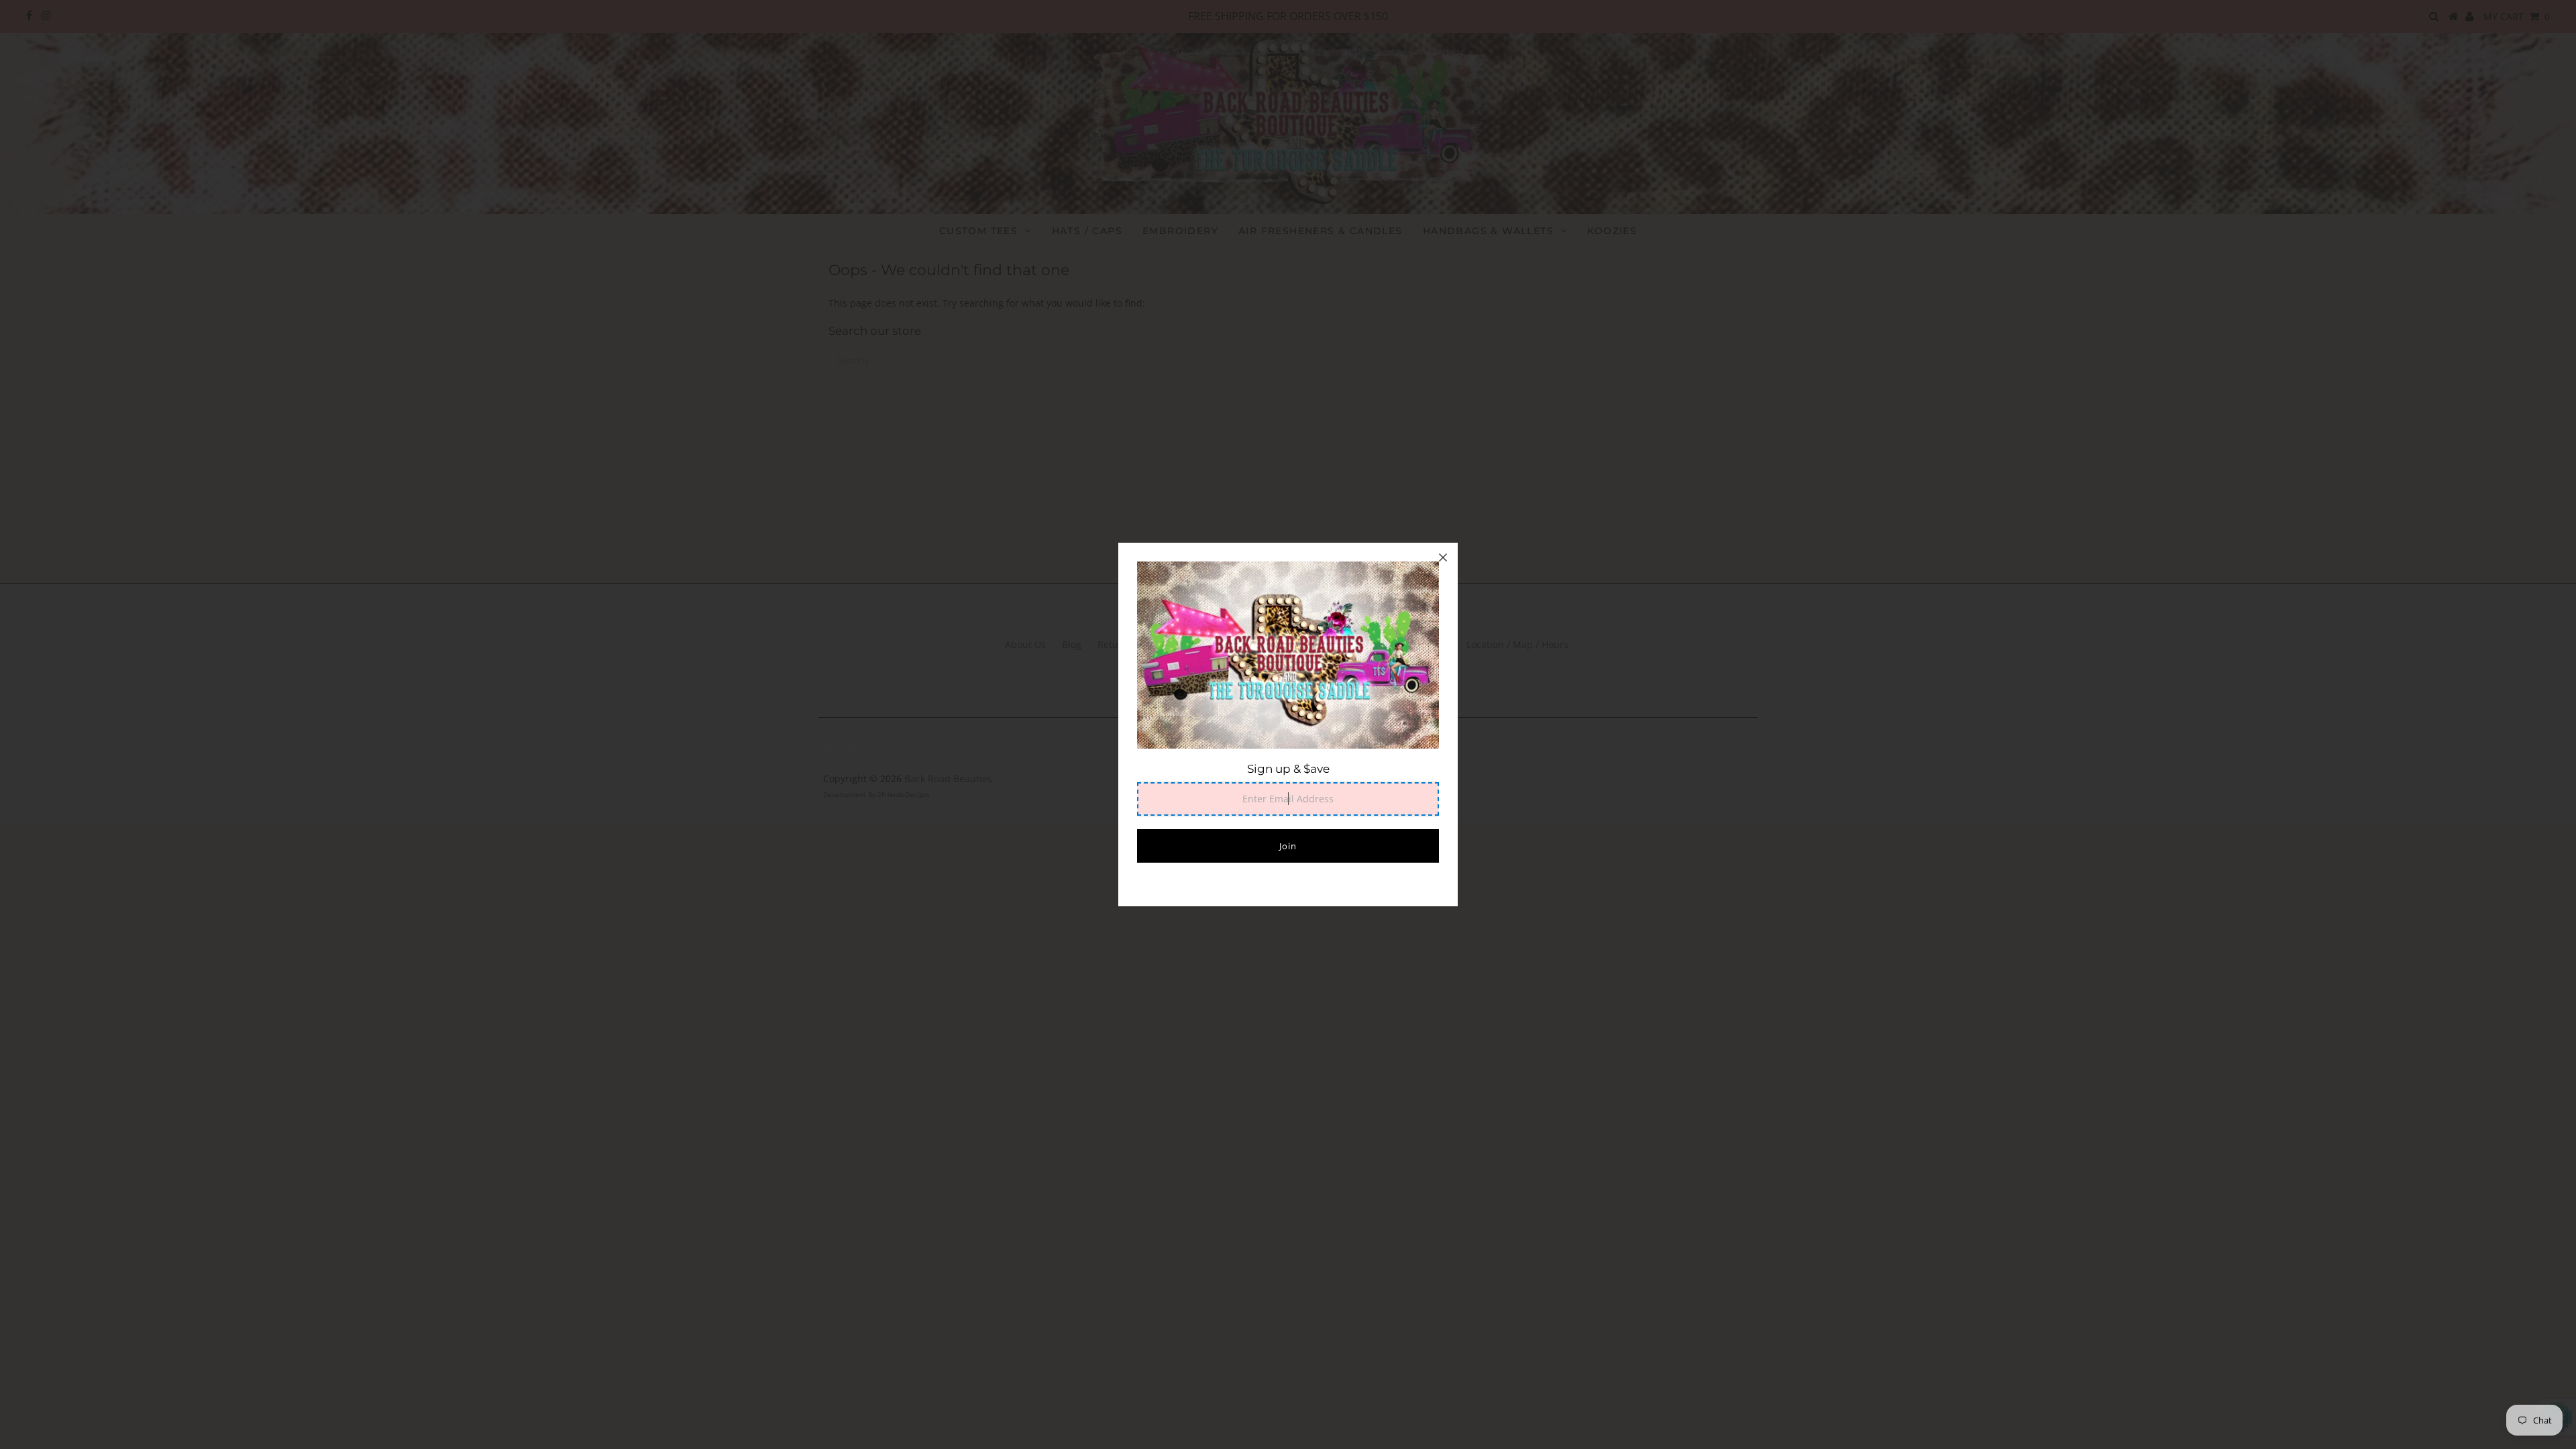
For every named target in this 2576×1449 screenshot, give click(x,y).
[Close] (1443, 557)
